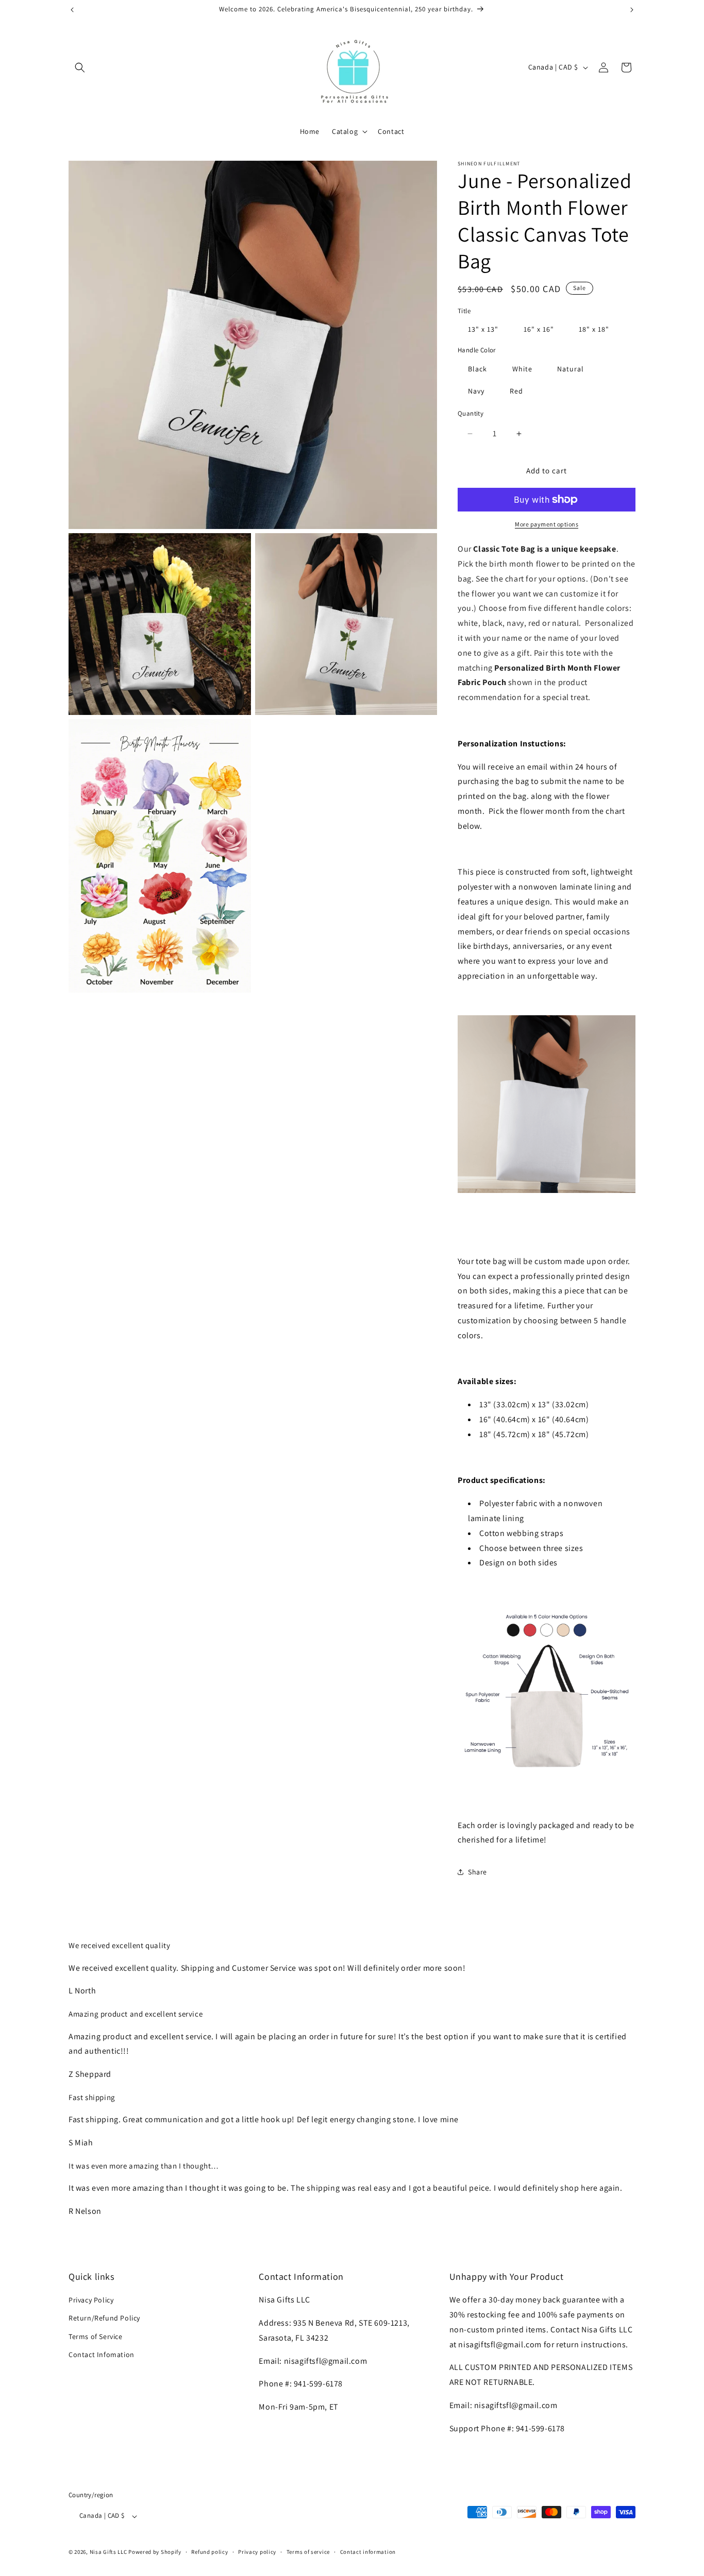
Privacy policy (257, 2552)
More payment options (547, 524)
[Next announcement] (632, 10)
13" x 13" (483, 329)
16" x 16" (539, 329)
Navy (476, 391)
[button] (80, 67)
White (522, 369)
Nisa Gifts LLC (108, 2552)
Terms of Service (96, 2336)
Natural (571, 369)
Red (516, 391)
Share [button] (477, 1872)
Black (477, 369)
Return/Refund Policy (104, 2318)
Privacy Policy (91, 2300)
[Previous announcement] (72, 10)
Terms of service (308, 2552)
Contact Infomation (102, 2355)
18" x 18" (594, 329)
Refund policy (209, 2552)
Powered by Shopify (155, 2552)
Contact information (368, 2552)
